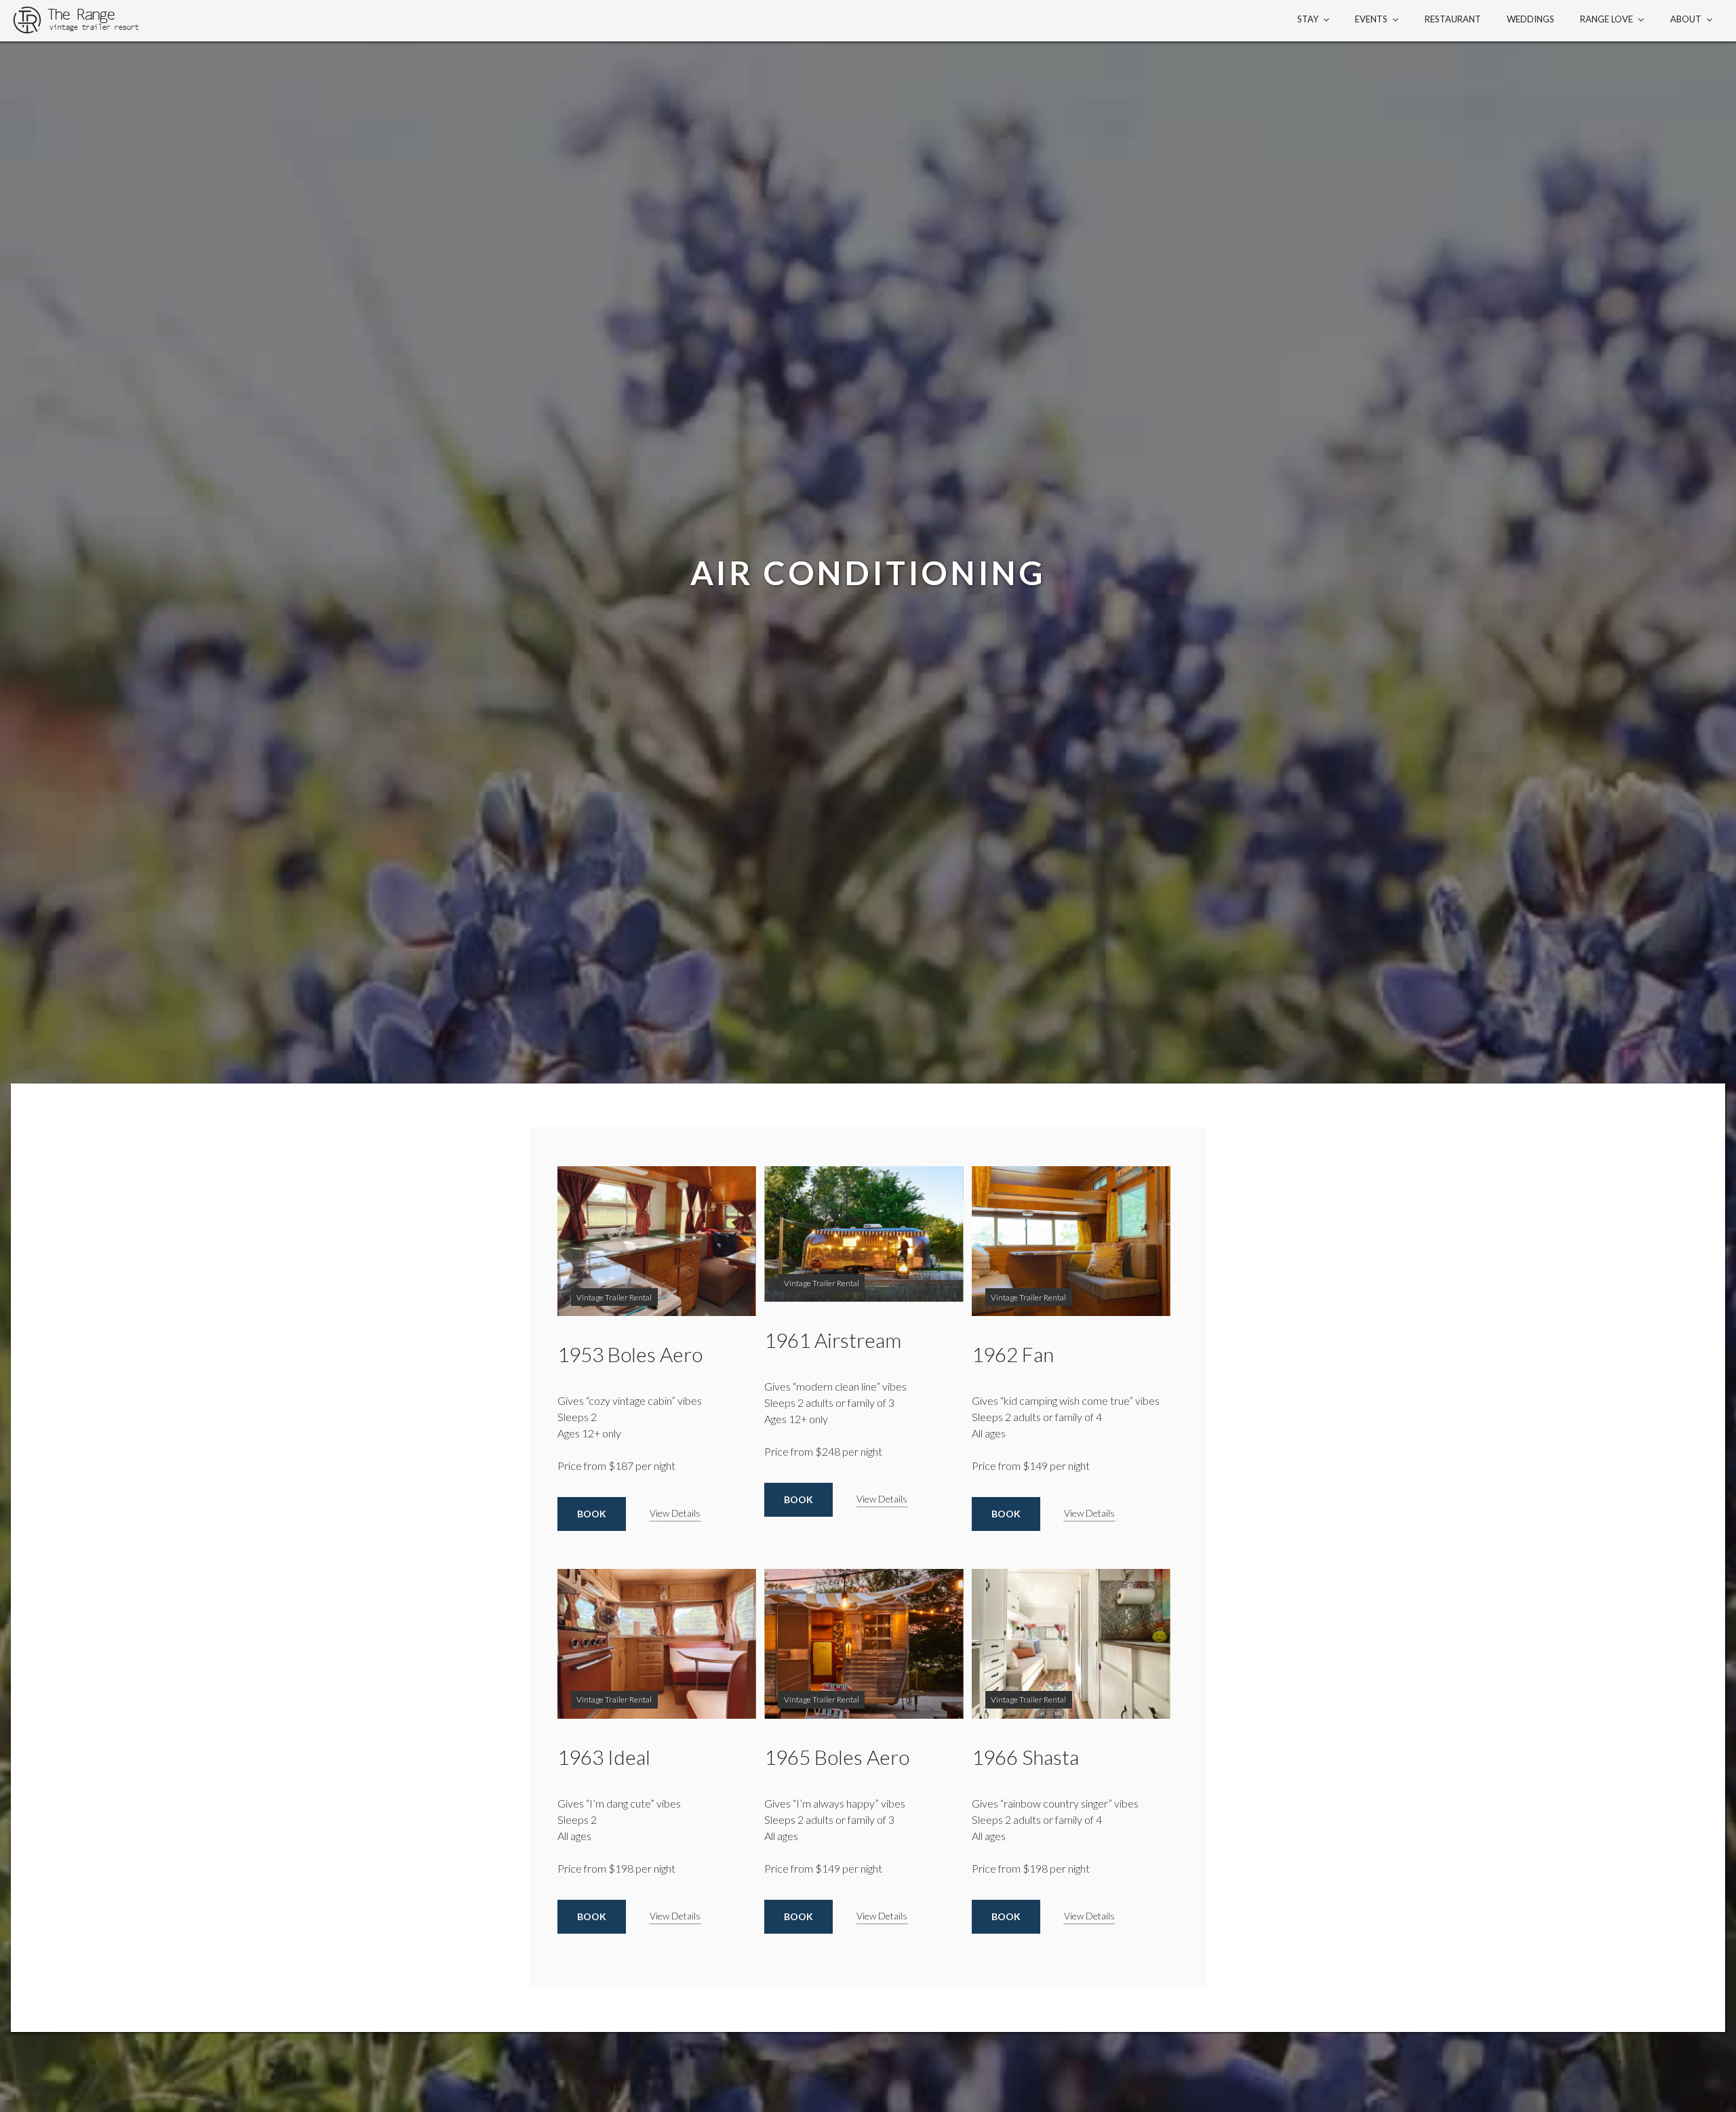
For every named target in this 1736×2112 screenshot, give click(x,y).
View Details (675, 1513)
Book (592, 1514)
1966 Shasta (1025, 1757)
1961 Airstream (833, 1340)
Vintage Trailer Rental (614, 1297)
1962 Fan (1013, 1354)
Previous (588, 1241)
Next (726, 1241)
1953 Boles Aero (630, 1354)
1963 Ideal (604, 1757)
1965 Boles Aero (837, 1757)
